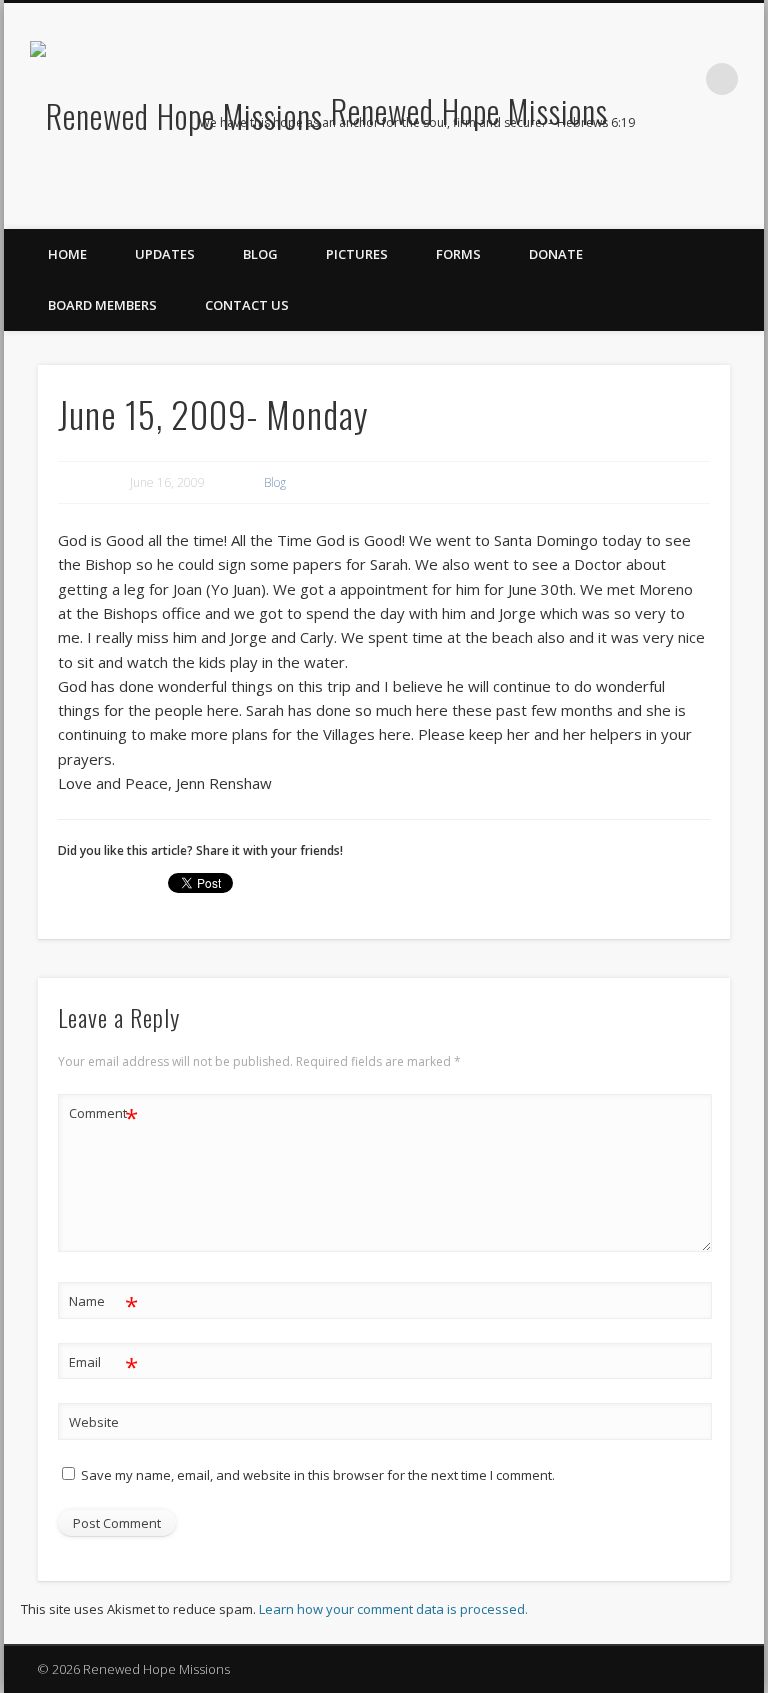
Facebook (660, 171)
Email (103, 1365)
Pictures (357, 254)
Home (67, 254)
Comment (103, 1116)
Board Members (102, 305)
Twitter (701, 171)
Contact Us (247, 305)
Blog (260, 254)
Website (94, 1422)
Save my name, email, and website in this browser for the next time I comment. (318, 1475)
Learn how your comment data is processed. (393, 1609)
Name (103, 1304)
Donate (556, 254)
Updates (165, 254)
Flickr (742, 171)
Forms (458, 254)
